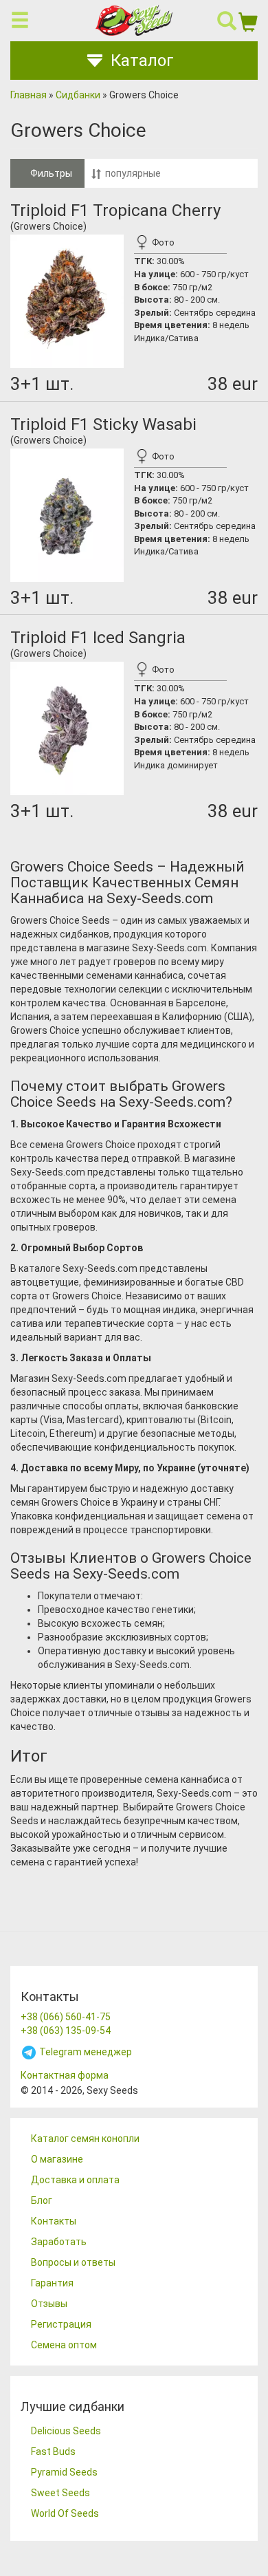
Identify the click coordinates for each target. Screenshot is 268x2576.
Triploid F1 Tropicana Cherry (115, 210)
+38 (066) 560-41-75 (66, 2017)
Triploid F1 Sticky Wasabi (103, 424)
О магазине (57, 2159)
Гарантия (52, 2283)
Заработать (59, 2242)
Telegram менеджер (85, 2052)
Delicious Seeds (66, 2431)
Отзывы (49, 2304)
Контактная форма (65, 2075)
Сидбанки (78, 95)
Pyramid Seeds (64, 2472)
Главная (29, 95)
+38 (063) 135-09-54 (66, 2031)
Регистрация (61, 2324)
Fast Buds (53, 2451)
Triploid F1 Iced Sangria (98, 638)
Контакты (54, 2221)
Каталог (142, 61)
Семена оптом (64, 2345)
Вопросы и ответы (73, 2262)
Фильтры (51, 173)
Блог (42, 2200)
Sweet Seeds (60, 2493)
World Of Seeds (65, 2513)
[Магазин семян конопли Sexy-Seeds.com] (134, 20)
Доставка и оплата (75, 2180)
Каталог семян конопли (85, 2139)
